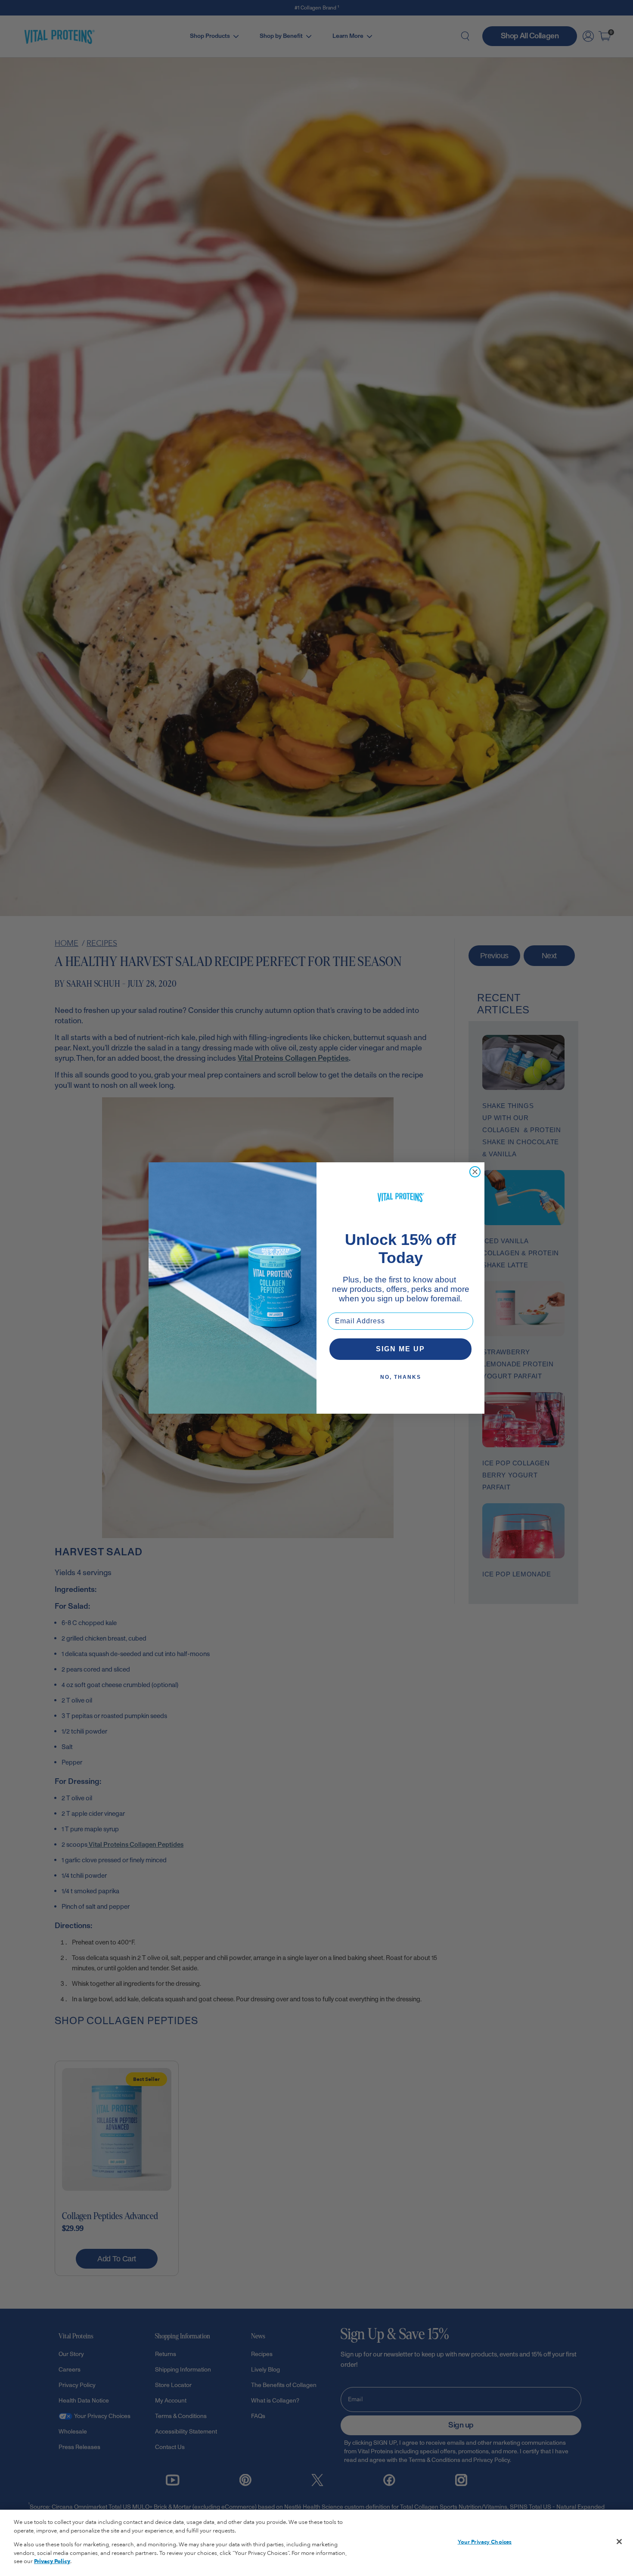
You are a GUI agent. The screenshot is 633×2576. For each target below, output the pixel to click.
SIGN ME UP (400, 1349)
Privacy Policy (52, 2561)
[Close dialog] (475, 1172)
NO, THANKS (401, 1377)
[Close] (619, 2542)
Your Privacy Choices (485, 2542)
